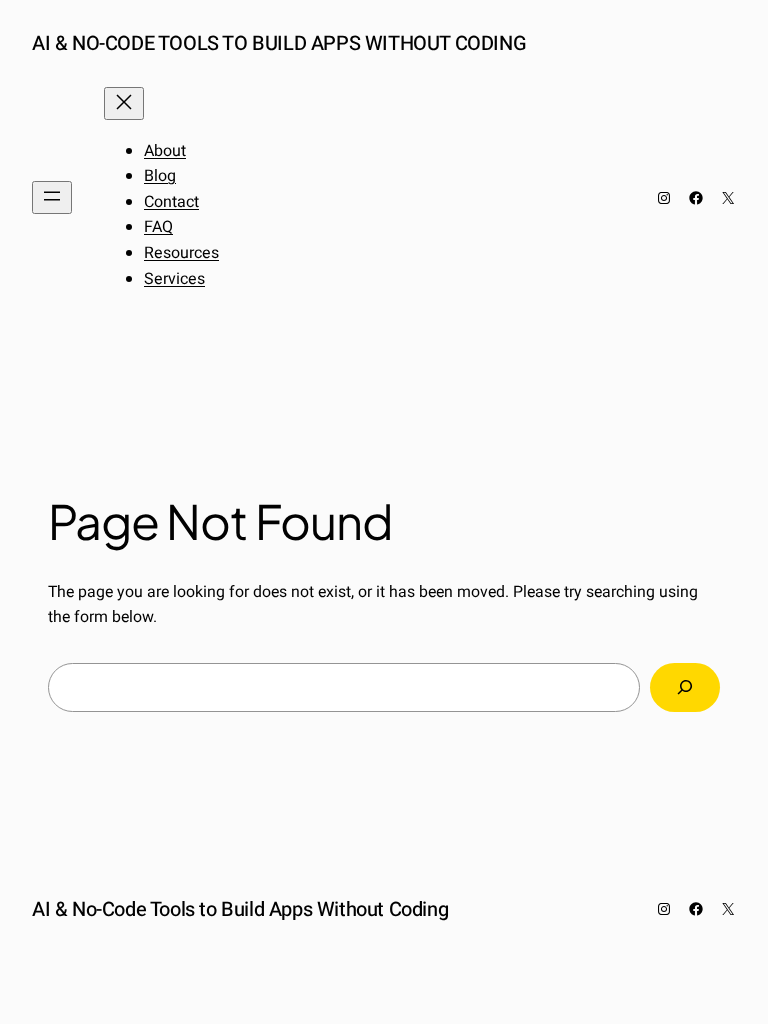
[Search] (685, 687)
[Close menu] (124, 103)
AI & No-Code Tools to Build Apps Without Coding (279, 43)
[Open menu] (52, 197)
